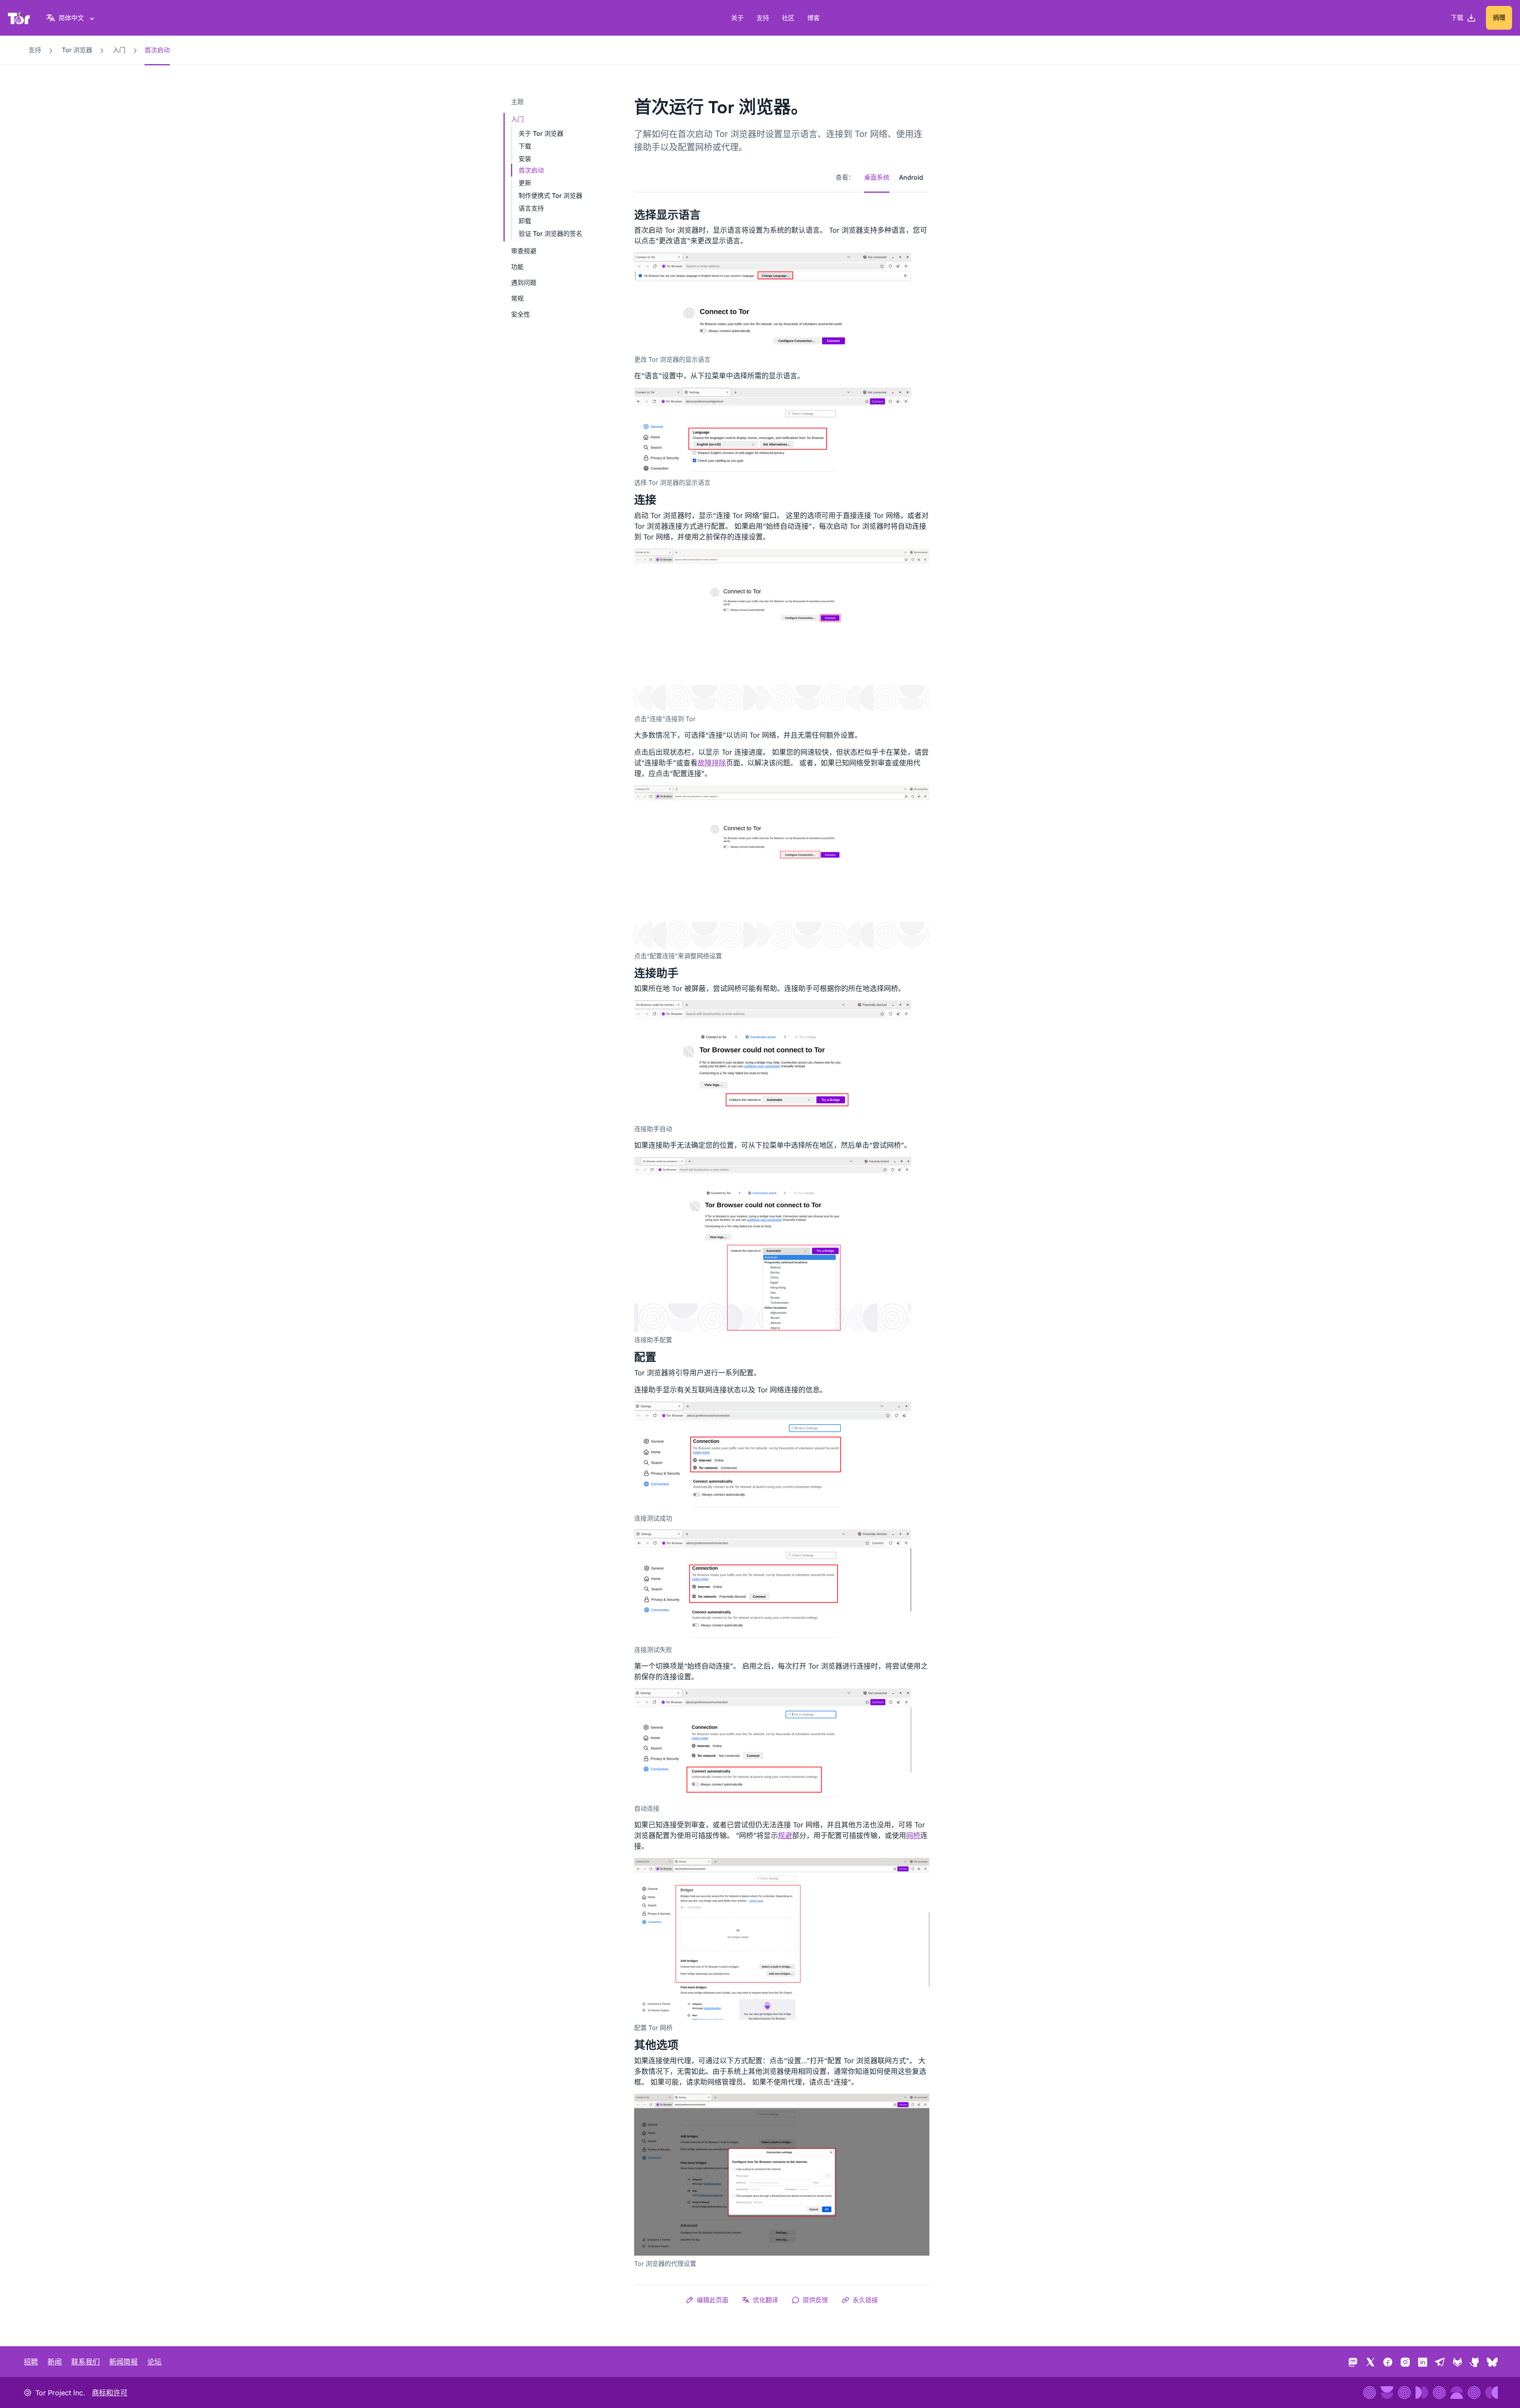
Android (911, 177)
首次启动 (531, 170)
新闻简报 (123, 2362)
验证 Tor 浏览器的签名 (550, 234)
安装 (525, 159)
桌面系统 (877, 177)
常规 (517, 298)
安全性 (521, 314)
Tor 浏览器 (77, 50)
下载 (525, 146)
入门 (119, 50)
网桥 (913, 1835)
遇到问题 (524, 283)
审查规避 (524, 251)
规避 (785, 1835)
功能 (517, 267)
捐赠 (1499, 17)
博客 (813, 18)
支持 (763, 18)
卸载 (525, 221)
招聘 (31, 2362)
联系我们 (85, 2362)
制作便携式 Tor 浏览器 (550, 196)
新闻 (55, 2362)
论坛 (154, 2362)
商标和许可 (110, 2393)
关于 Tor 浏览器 (541, 133)
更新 (525, 183)
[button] (707, 2300)
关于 (737, 18)
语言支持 (531, 208)
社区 (788, 18)
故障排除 (712, 763)
